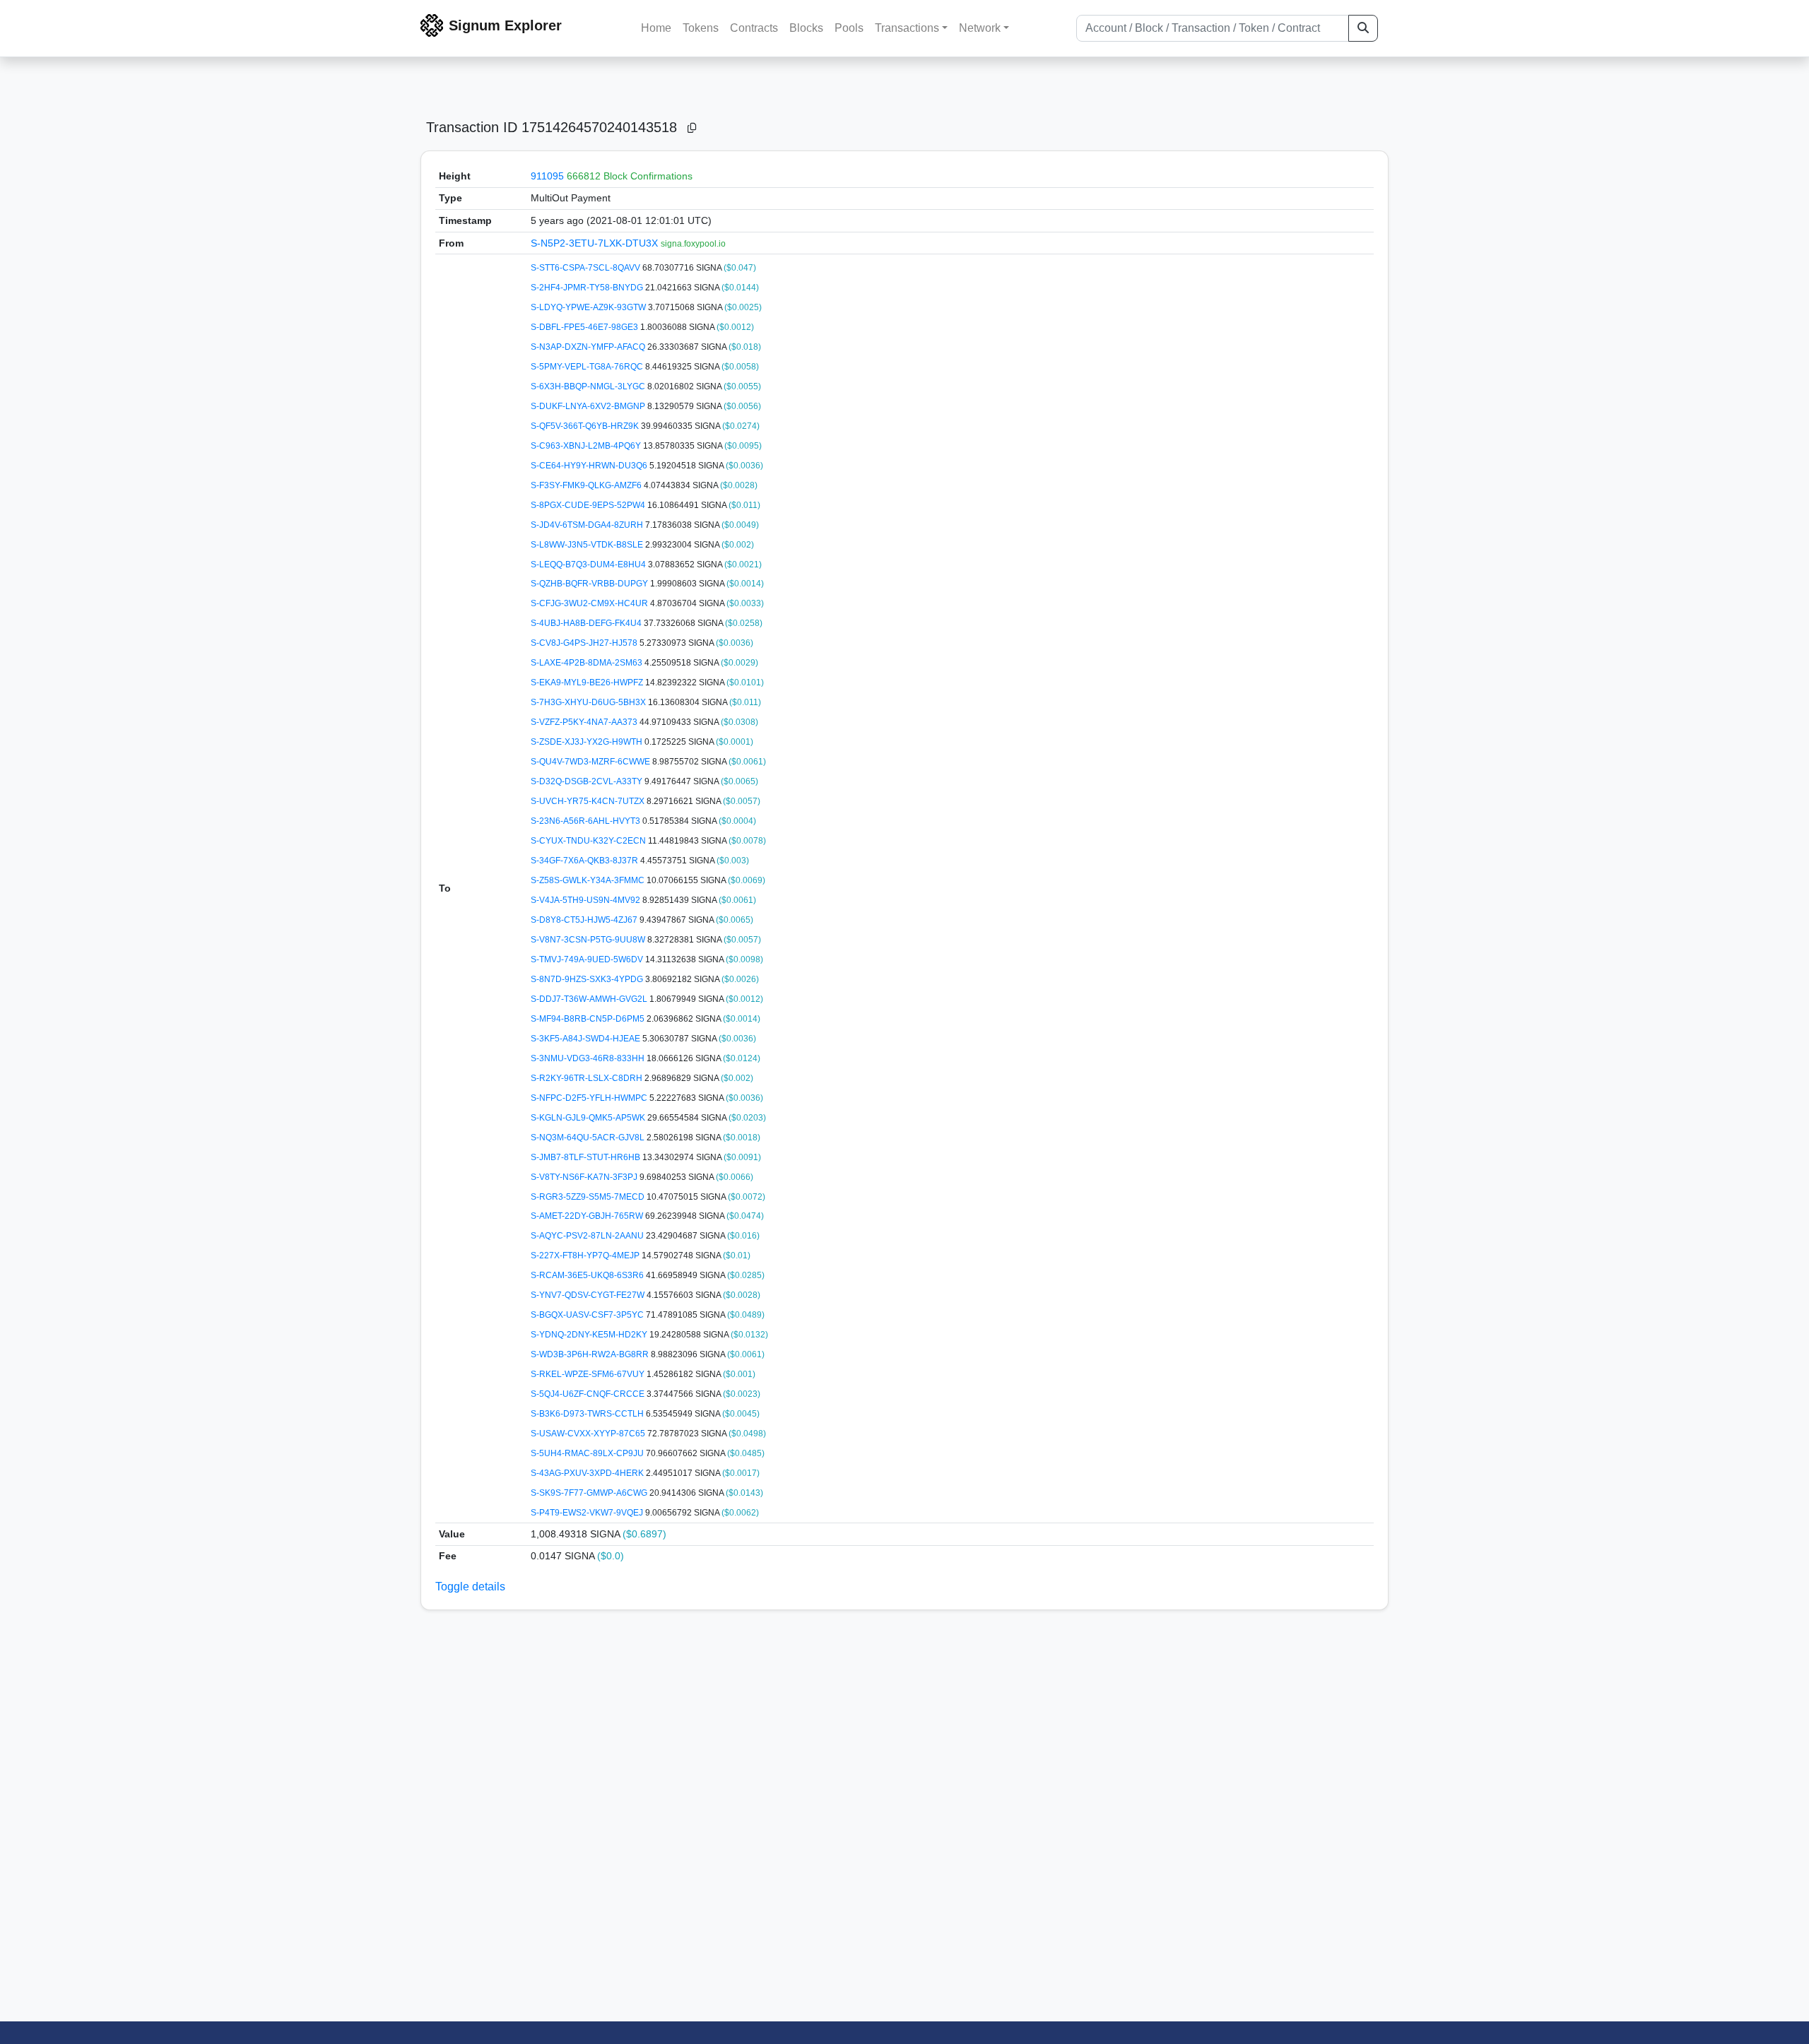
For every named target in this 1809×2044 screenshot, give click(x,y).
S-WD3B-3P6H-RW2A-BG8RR (591, 1354)
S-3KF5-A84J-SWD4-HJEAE (587, 1039)
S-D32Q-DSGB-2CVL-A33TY (588, 781)
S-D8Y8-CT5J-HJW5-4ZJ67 (585, 920)
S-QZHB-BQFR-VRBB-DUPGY (590, 584)
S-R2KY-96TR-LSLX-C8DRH (588, 1078)
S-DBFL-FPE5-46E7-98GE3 (585, 327)
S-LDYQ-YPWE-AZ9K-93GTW (589, 307)
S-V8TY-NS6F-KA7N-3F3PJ (585, 1177)
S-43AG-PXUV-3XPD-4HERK (588, 1473)
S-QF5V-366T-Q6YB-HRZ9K (586, 426)
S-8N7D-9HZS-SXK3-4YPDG (588, 979)
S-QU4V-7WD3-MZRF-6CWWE (591, 762)
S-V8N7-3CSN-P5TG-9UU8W (589, 940)
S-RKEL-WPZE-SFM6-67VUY (589, 1374)
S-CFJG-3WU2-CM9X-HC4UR (590, 603)
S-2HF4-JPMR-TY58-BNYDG (588, 288)
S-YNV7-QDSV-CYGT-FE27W (589, 1295)
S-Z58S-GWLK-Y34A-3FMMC (589, 880)
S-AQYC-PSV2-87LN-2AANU (588, 1236)
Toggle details (470, 1587)
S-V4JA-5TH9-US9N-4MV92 (587, 900)
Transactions (907, 28)
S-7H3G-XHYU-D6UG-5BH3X (589, 702)
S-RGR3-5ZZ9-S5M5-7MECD (589, 1197)
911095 (547, 176)
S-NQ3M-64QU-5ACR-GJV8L (589, 1138)
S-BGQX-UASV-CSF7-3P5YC (588, 1315)
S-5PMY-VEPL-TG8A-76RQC (588, 367)
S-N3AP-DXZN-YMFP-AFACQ (589, 347)
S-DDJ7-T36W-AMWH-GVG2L (590, 999)
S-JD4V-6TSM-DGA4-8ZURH (588, 525)
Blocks (806, 28)
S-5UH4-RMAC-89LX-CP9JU (588, 1453)
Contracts (754, 28)
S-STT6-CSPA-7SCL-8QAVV (587, 268)
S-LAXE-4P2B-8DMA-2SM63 (588, 663)
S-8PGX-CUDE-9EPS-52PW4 (589, 505)
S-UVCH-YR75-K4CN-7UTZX (589, 801)
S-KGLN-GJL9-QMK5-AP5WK (589, 1118)
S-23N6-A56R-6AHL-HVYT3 (587, 821)
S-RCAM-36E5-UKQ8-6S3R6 (588, 1275)
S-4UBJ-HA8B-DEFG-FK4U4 (587, 623)
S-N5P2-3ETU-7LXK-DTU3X (596, 243)
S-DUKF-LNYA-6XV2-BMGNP (589, 406)
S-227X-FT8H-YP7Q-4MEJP (586, 1256)
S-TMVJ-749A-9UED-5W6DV (588, 959)
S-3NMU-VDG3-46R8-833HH (589, 1058)
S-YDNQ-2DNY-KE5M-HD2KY (590, 1335)
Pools (849, 28)
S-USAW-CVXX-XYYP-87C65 (589, 1434)
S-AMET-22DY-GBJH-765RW (588, 1216)
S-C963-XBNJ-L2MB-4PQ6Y (587, 446)
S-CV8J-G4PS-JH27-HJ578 (585, 643)
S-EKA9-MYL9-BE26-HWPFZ (588, 683)
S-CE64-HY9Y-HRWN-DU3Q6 (590, 466)
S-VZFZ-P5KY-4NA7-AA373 (585, 722)
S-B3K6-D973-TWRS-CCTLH (588, 1414)
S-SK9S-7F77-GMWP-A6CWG (590, 1493)
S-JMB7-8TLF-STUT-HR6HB (587, 1157)
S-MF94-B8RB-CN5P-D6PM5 (589, 1019)
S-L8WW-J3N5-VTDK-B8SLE (588, 545)
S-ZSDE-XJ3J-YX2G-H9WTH (588, 742)
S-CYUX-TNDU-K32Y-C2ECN (589, 841)
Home (656, 28)
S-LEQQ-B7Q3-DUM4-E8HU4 (589, 565)
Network (980, 28)
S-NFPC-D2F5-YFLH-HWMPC (590, 1098)
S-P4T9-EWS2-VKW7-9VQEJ (588, 1513)
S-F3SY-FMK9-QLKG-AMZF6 (587, 485)
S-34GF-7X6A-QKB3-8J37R (585, 861)
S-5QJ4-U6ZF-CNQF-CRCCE (589, 1394)
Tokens (701, 28)
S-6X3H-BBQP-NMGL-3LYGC (589, 386)
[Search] (1363, 28)
